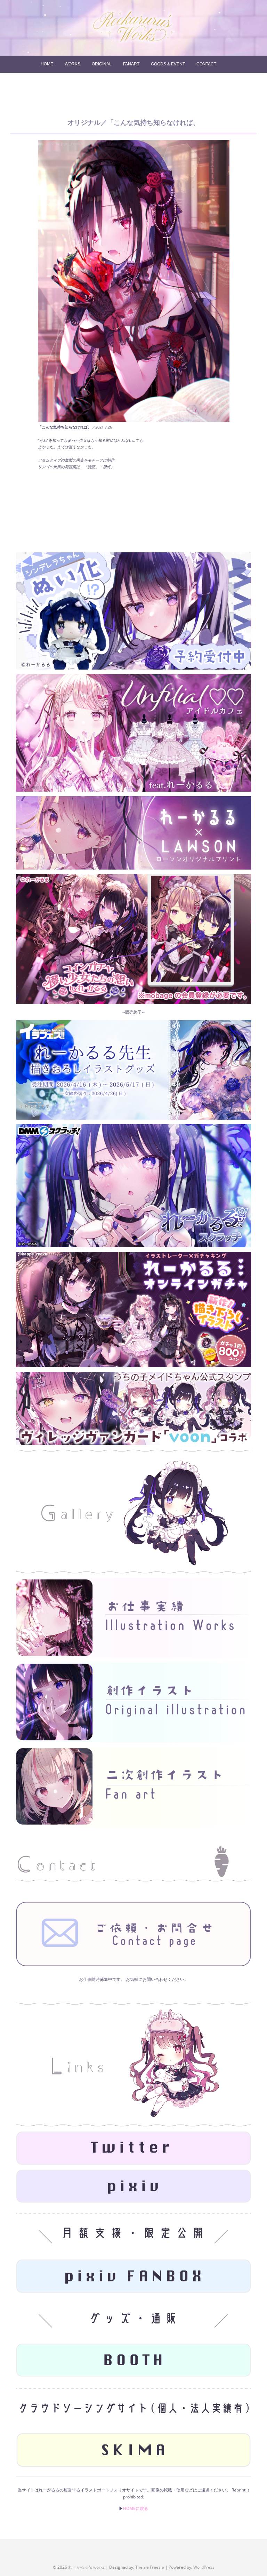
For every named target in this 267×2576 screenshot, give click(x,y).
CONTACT (206, 64)
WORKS (72, 64)
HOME (47, 64)
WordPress (204, 2567)
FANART (131, 64)
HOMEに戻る (136, 2508)
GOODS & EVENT (168, 64)
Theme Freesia (150, 2567)
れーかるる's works (86, 2567)
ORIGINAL (102, 64)
